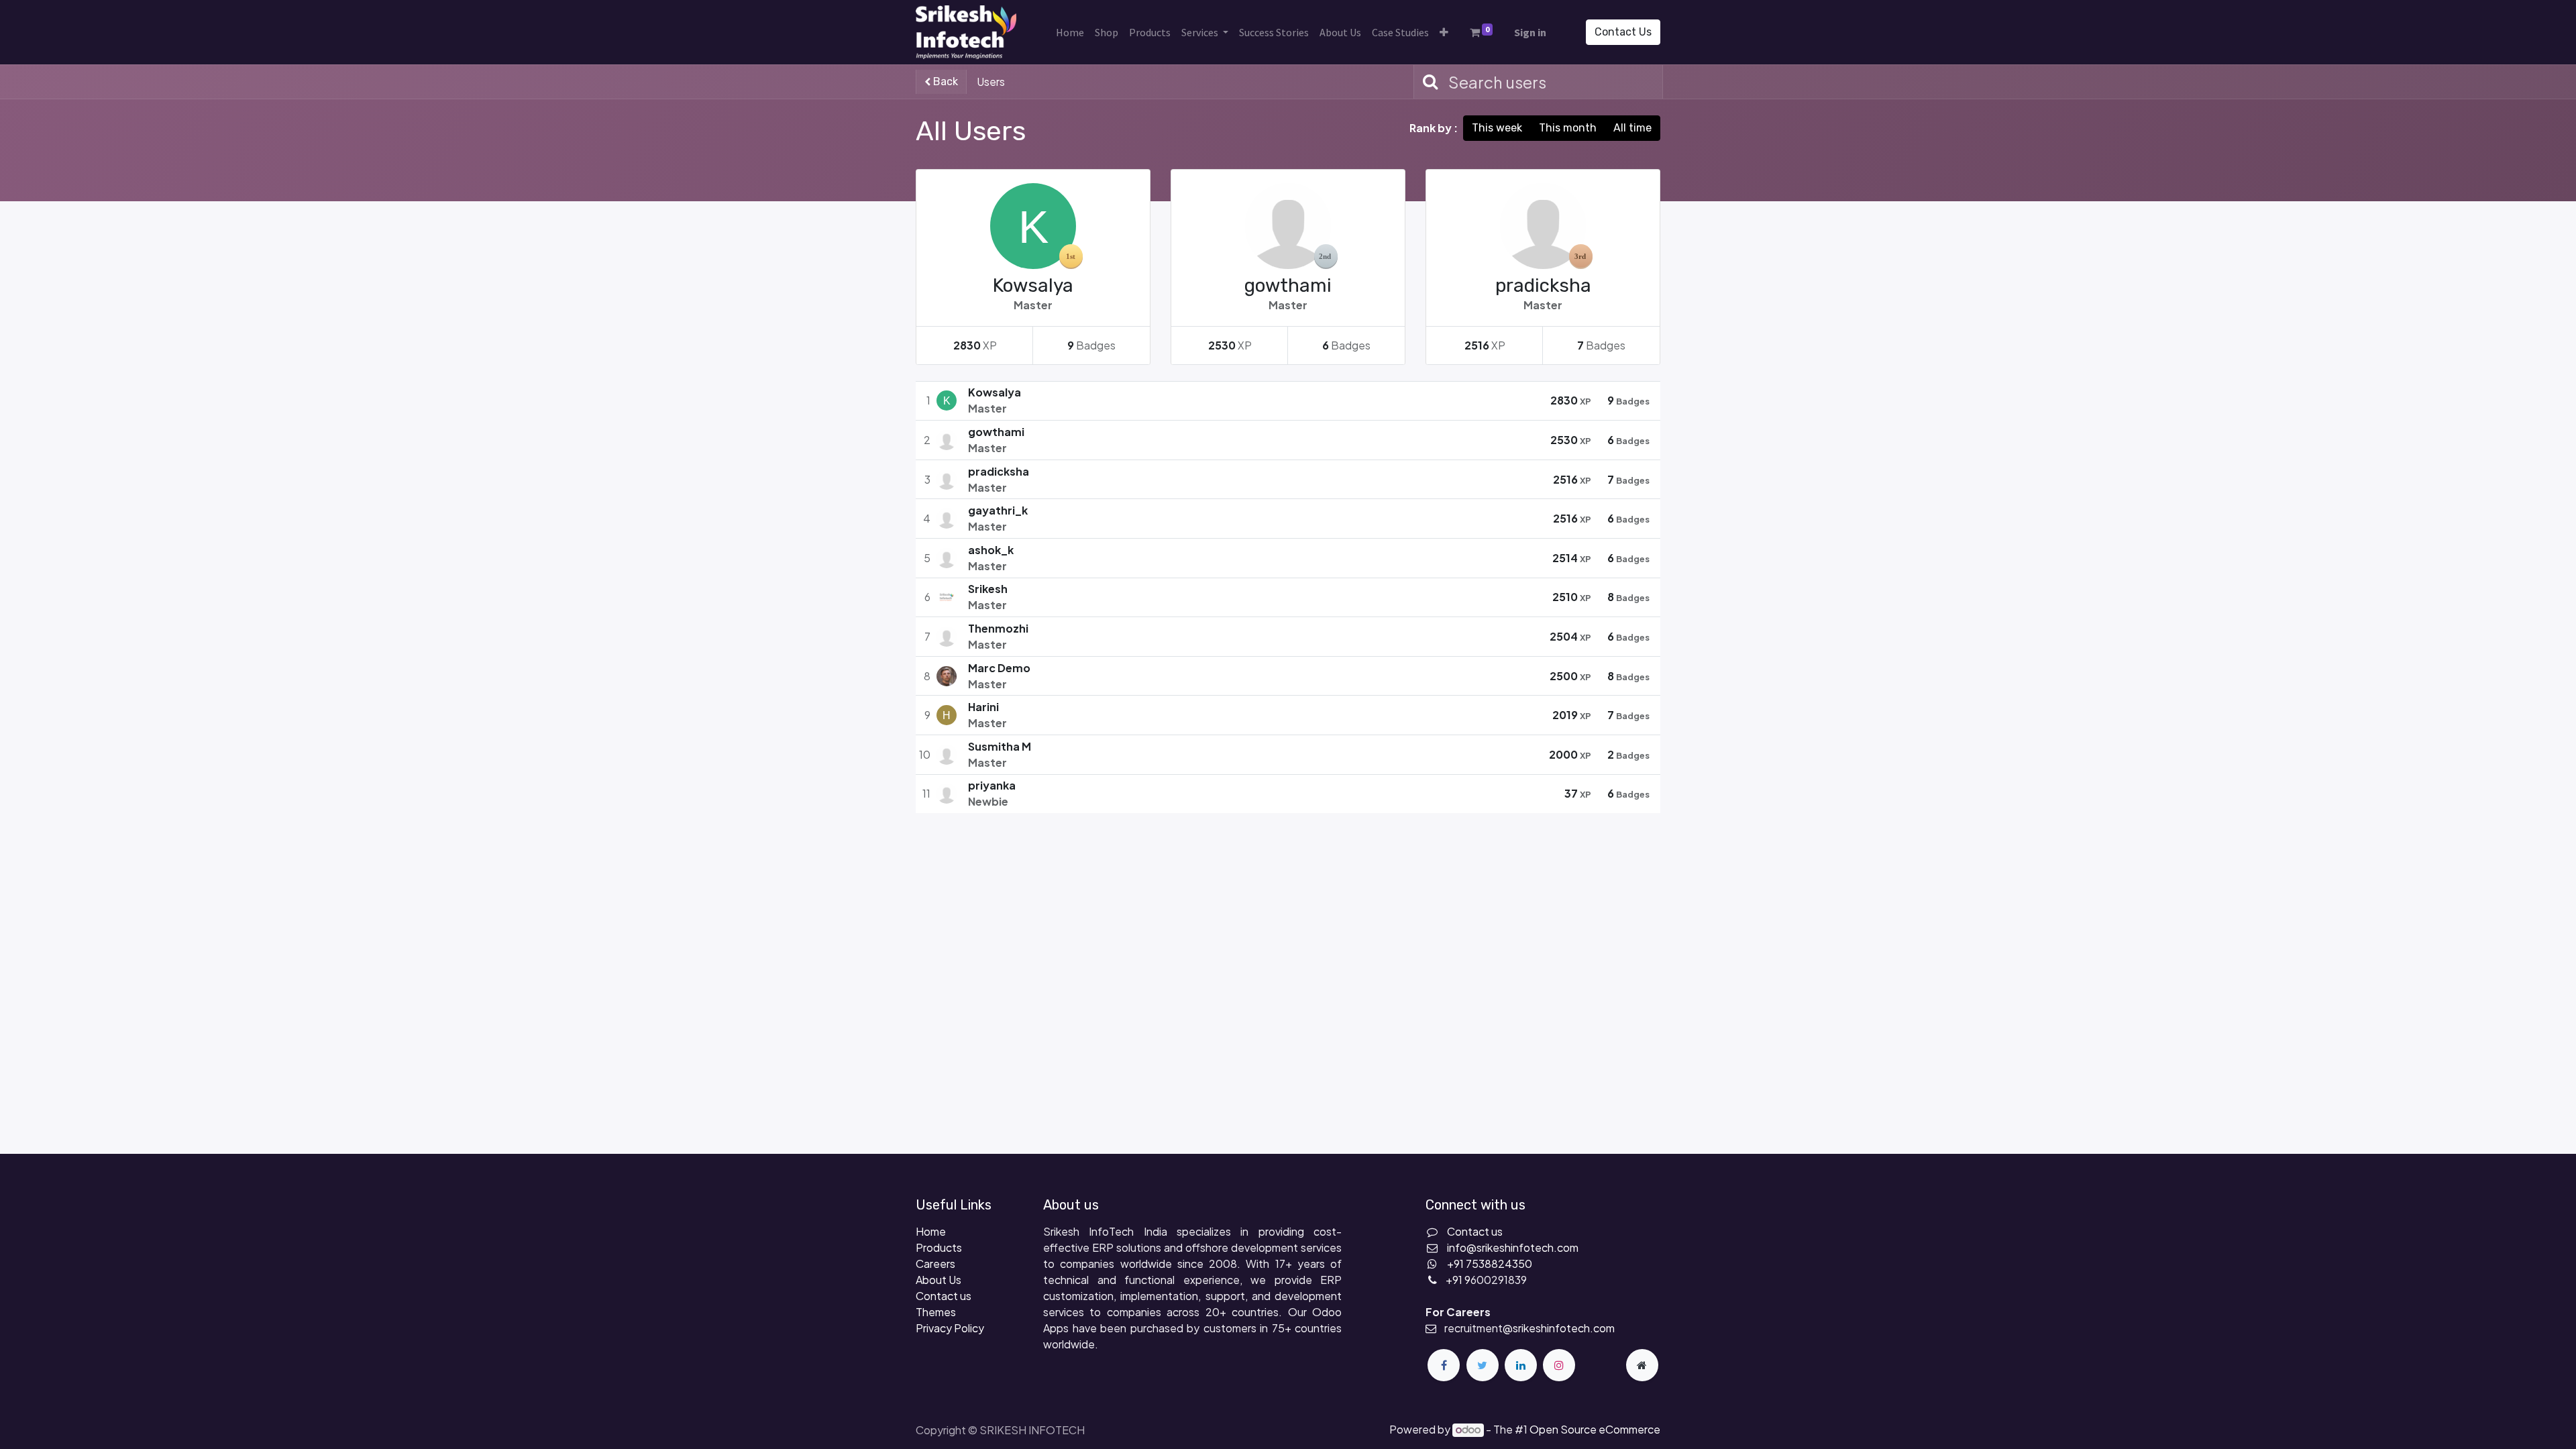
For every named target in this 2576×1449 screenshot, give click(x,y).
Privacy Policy (950, 1328)
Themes (936, 1312)
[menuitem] (1070, 32)
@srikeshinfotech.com (1559, 1328)
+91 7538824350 (1490, 1264)
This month (1568, 128)
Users (991, 82)
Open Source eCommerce (1595, 1429)
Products (939, 1247)
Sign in (1530, 32)
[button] (1444, 32)
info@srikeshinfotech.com (1513, 1247)
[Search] (1428, 82)
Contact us (944, 1296)
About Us (938, 1280)
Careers (935, 1264)
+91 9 (1458, 1280)
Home (931, 1231)
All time (1632, 128)
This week (1497, 128)
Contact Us (1623, 32)
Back (944, 82)
